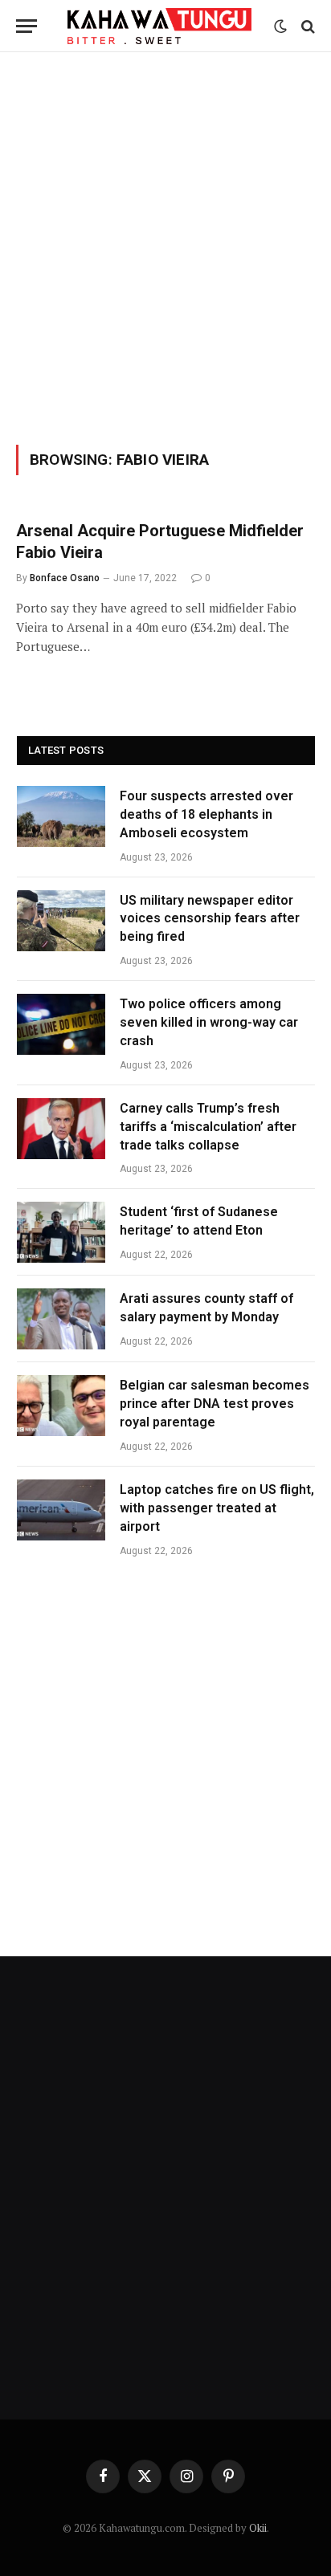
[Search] (306, 26)
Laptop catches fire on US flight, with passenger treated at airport (217, 1508)
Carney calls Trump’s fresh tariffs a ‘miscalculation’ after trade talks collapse (208, 1127)
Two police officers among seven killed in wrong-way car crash (209, 1022)
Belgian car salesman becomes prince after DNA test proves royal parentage (215, 1404)
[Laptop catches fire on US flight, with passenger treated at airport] (61, 1510)
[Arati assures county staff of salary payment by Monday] (61, 1319)
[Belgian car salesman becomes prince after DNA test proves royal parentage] (61, 1406)
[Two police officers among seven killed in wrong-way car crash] (61, 1024)
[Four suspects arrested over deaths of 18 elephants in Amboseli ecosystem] (61, 816)
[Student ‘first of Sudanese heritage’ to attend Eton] (61, 1232)
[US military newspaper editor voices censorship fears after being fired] (61, 921)
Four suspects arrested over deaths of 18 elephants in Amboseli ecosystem (206, 814)
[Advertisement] (165, 246)
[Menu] (27, 26)
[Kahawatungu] (159, 26)
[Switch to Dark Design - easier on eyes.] (280, 26)
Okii (258, 2528)
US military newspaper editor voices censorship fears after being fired (210, 919)
